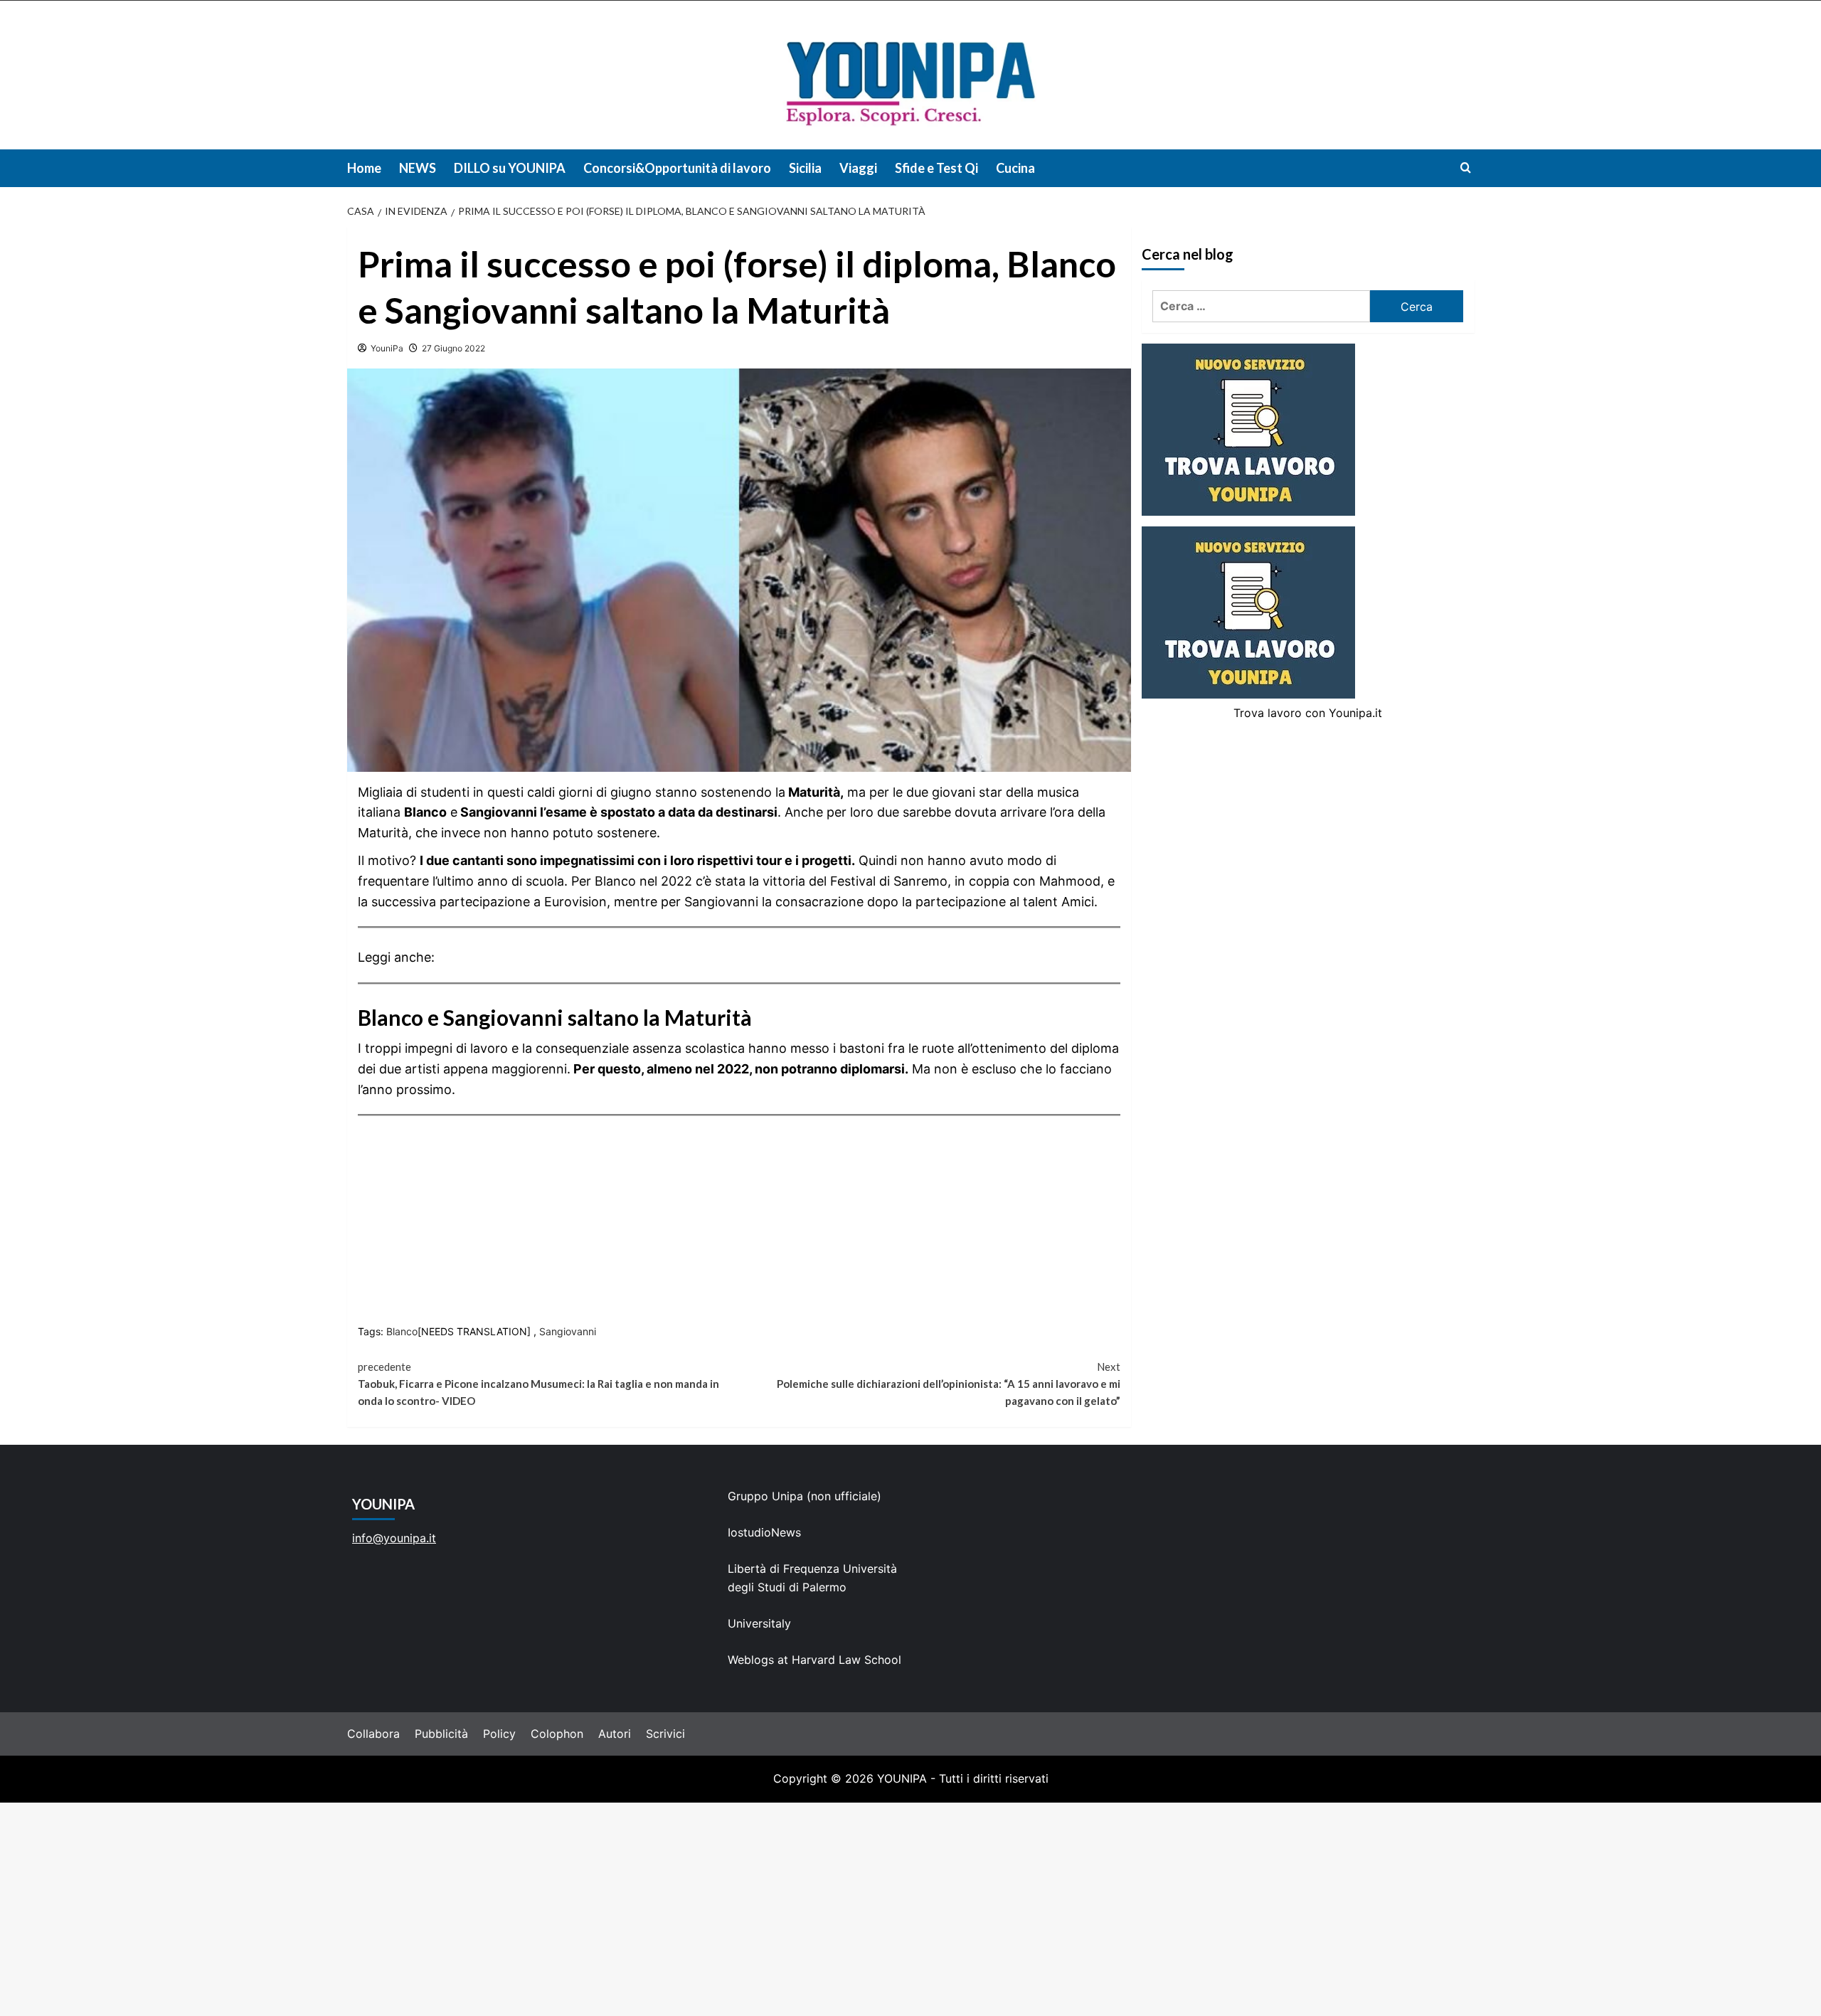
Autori (615, 1734)
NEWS (418, 168)
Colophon (557, 1734)
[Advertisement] (910, 1909)
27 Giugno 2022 (453, 348)
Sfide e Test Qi (936, 168)
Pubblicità (441, 1734)
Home (364, 168)
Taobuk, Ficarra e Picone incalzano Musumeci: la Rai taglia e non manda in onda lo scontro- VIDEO (538, 1384)
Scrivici (665, 1734)
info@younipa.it (394, 1538)
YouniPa (387, 348)
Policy (499, 1734)
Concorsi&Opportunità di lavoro (677, 168)
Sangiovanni (568, 1331)
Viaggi (858, 168)
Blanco (402, 1331)
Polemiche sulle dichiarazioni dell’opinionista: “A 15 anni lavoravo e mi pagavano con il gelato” (949, 1384)
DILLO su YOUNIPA (510, 168)
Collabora (373, 1734)
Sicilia (805, 168)
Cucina (1015, 168)
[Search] (1466, 168)
